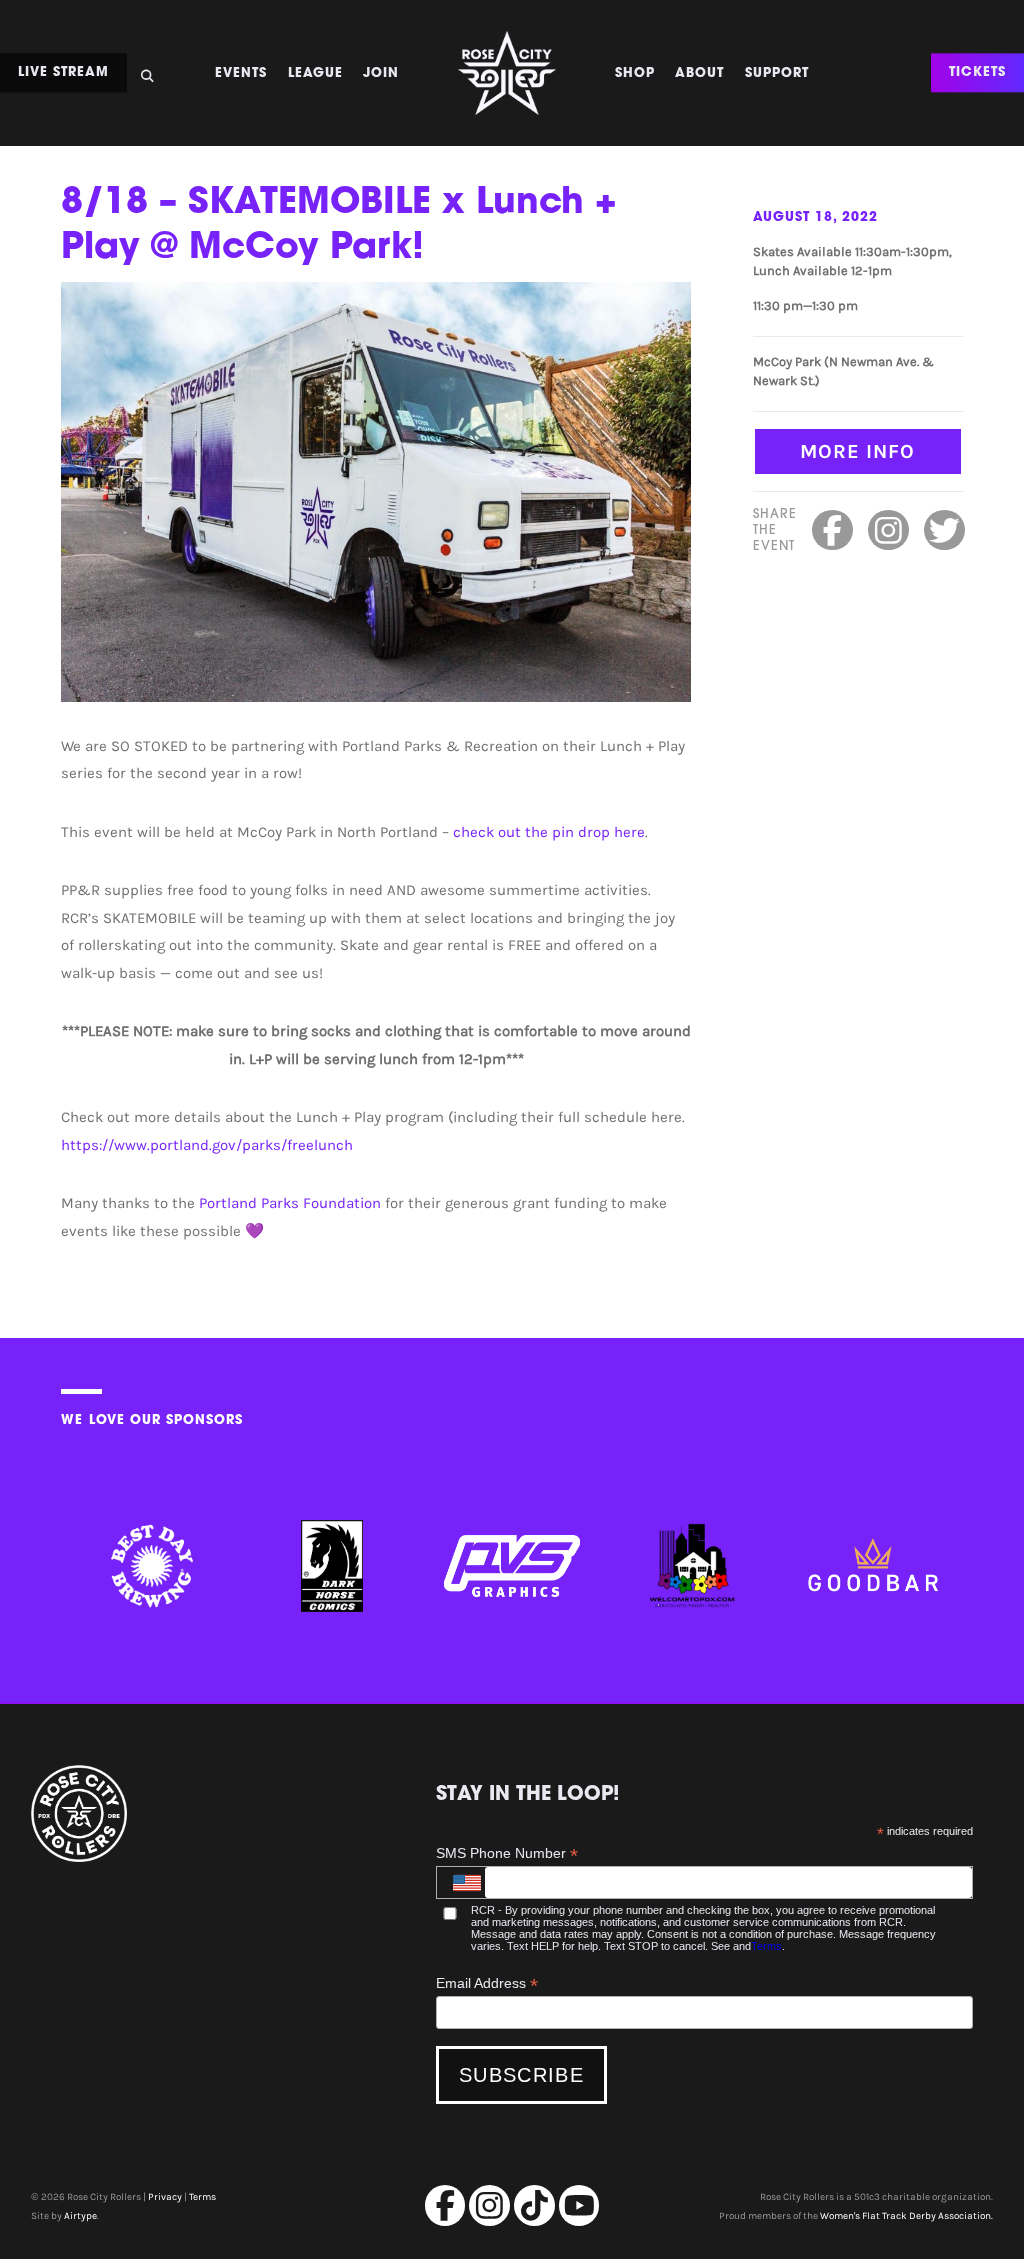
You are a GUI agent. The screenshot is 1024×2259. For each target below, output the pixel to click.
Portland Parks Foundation (290, 1203)
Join (381, 73)
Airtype (80, 2216)
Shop (635, 73)
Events (241, 73)
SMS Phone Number (507, 1853)
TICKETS (977, 73)
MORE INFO (857, 451)
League (315, 73)
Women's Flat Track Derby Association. (906, 2216)
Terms (766, 1946)
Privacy (165, 2197)
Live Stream (63, 73)
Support (777, 73)
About (699, 73)
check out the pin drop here (549, 832)
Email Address (487, 1983)
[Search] (147, 70)
